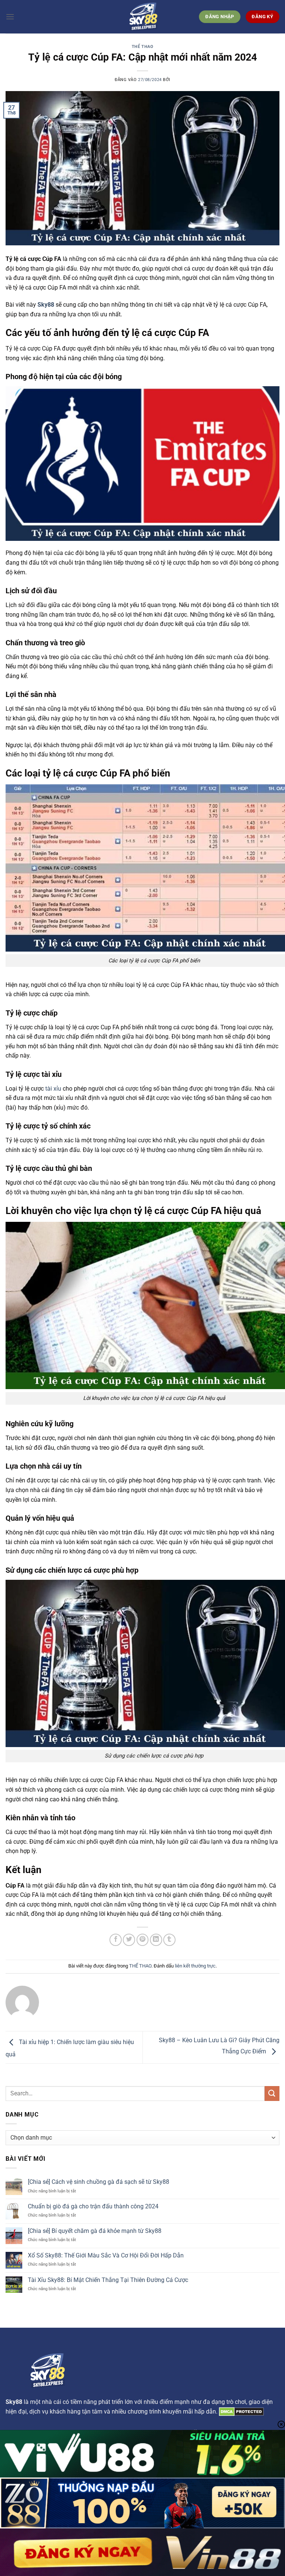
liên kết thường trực (195, 1966)
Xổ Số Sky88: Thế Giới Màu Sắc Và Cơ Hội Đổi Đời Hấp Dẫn (106, 2255)
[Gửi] (272, 2093)
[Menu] (10, 17)
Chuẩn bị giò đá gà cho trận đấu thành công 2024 (93, 2206)
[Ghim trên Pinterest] (143, 1940)
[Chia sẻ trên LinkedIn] (156, 1940)
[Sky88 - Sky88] (142, 17)
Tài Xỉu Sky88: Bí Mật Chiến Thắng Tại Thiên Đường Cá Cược (108, 2280)
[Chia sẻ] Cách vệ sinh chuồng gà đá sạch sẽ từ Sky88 (99, 2182)
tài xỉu (53, 1089)
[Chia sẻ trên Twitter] (129, 1940)
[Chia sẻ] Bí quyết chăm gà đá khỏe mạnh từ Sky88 (95, 2231)
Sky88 (46, 305)
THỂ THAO (142, 47)
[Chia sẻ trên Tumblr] (169, 1940)
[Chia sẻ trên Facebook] (116, 1940)
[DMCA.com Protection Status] (241, 2412)
